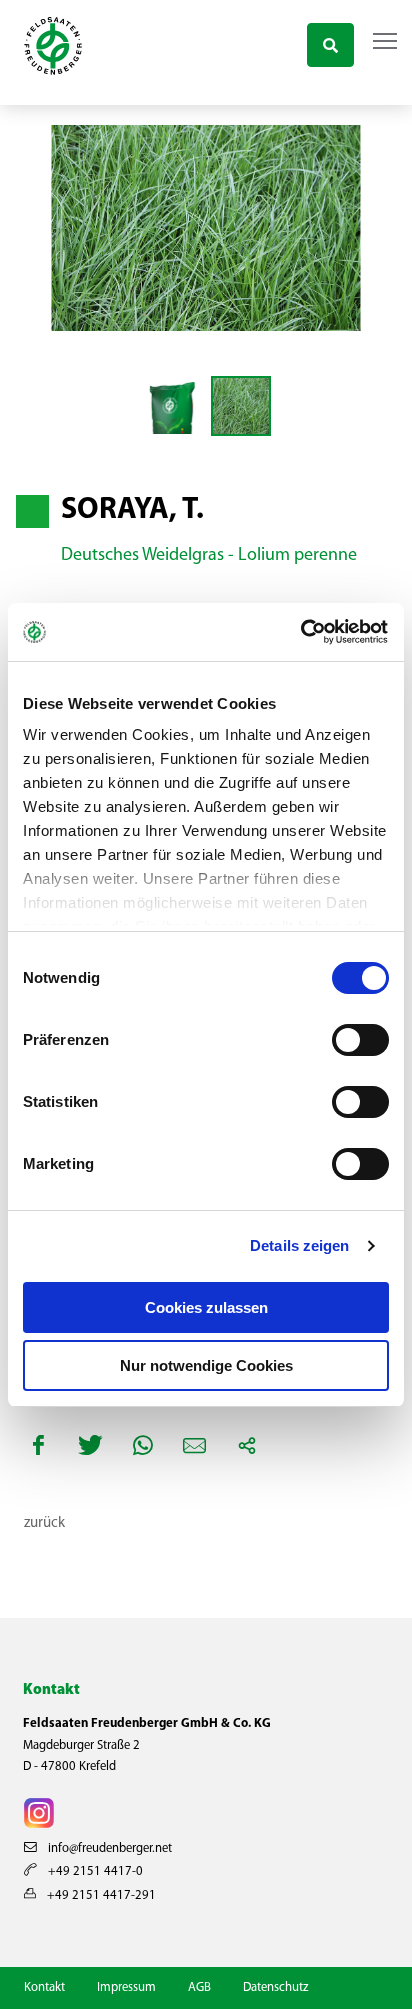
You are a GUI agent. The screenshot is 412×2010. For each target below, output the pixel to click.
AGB (199, 1987)
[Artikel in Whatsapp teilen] (143, 1445)
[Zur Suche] (330, 42)
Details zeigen (299, 1245)
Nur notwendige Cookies (206, 1365)
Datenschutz (275, 1987)
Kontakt (44, 1987)
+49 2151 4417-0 (94, 1871)
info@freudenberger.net (108, 1848)
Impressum (126, 1987)
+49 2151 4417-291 (100, 1895)
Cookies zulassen (206, 1307)
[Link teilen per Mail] (195, 1445)
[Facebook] (39, 1445)
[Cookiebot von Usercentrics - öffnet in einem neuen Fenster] (301, 632)
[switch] (360, 1040)
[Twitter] (91, 1445)
